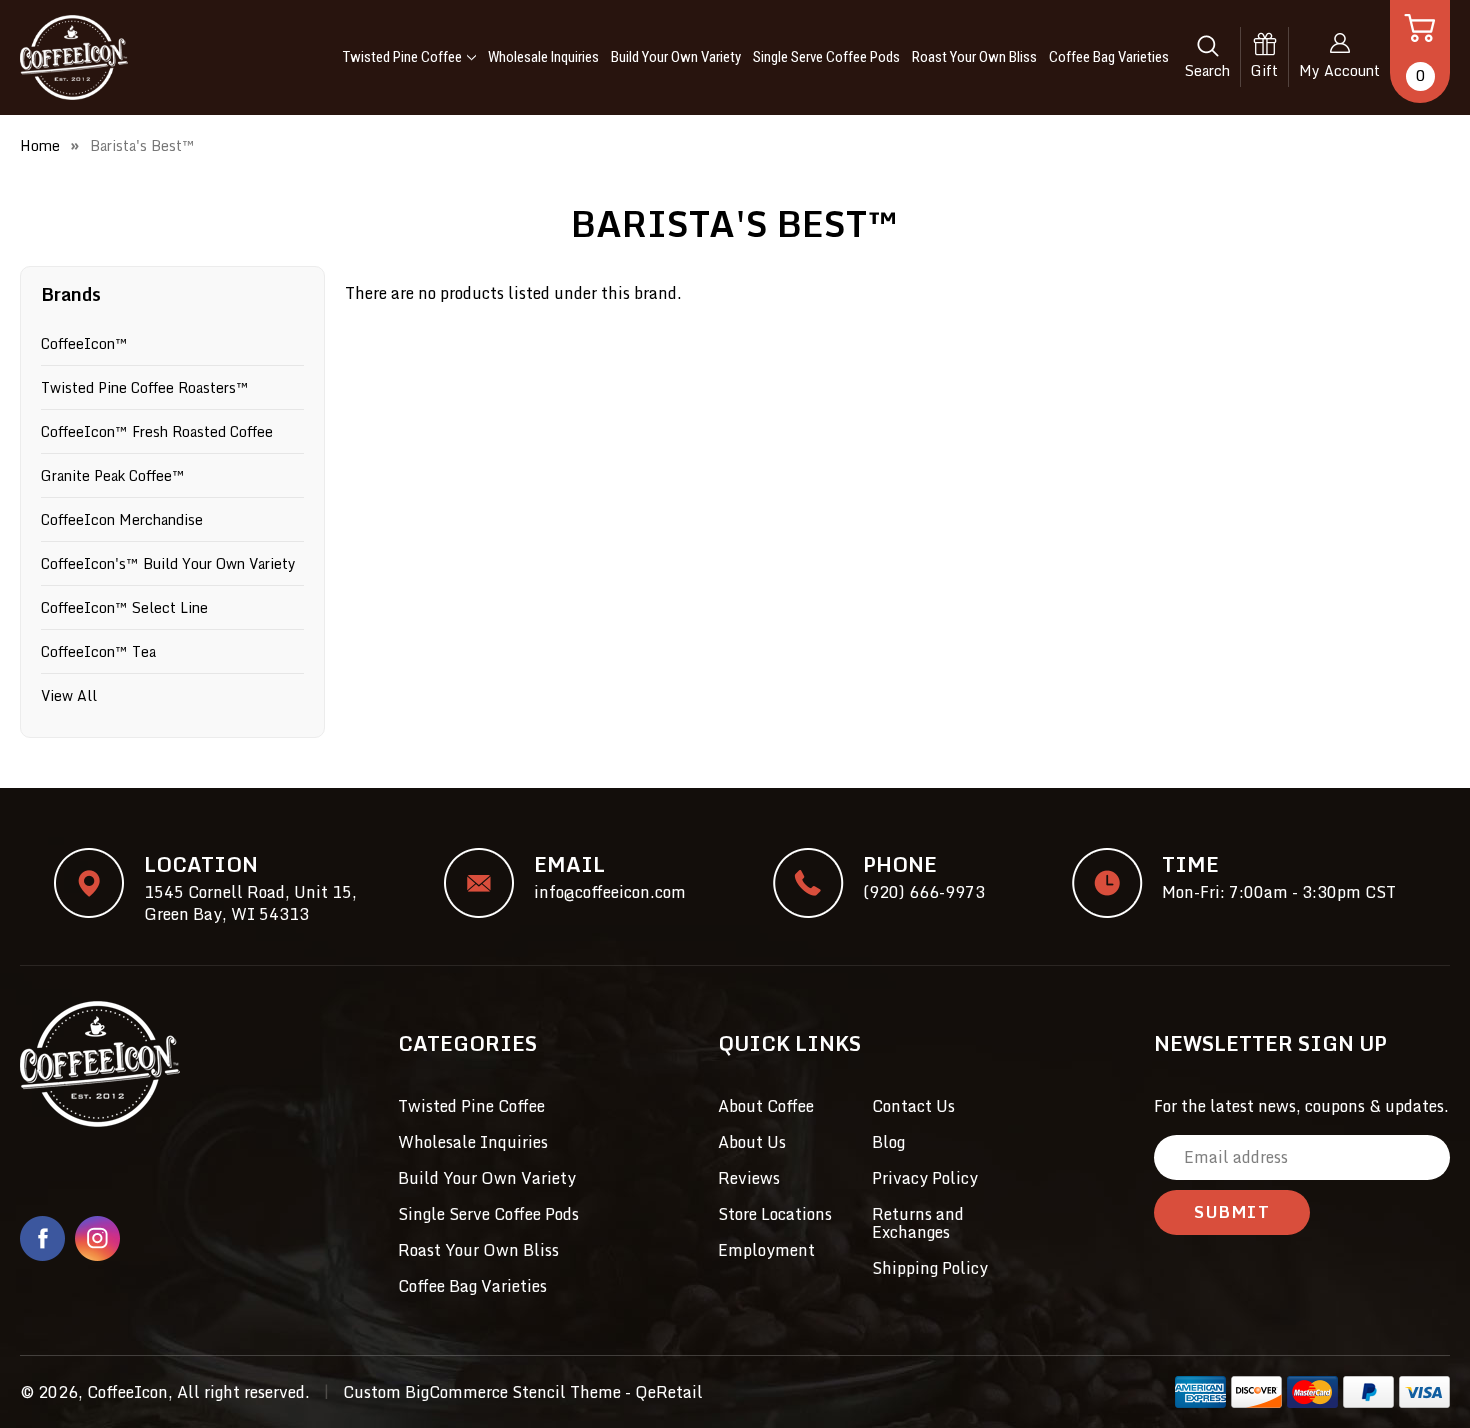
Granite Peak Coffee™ (113, 475)
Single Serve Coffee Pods (826, 57)
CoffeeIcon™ (84, 343)
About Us (752, 1142)
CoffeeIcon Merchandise (122, 519)
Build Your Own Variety (676, 57)
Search (1207, 70)
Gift (1264, 70)
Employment (766, 1250)
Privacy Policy (925, 1178)
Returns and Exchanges (918, 1223)
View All (69, 695)
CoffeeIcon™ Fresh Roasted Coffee (157, 431)
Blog (888, 1142)
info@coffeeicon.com (610, 892)
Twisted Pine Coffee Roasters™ (145, 387)
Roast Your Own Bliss (974, 57)
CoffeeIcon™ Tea (98, 651)
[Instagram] (97, 1238)
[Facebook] (42, 1238)
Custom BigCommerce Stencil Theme (482, 1392)
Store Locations (775, 1214)
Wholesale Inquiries (543, 57)
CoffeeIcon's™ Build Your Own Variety (168, 563)
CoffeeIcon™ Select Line (124, 607)
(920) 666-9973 (924, 892)
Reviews (749, 1178)
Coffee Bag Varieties (1109, 57)
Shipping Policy (930, 1268)
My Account (1339, 70)
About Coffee (766, 1106)
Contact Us (913, 1106)
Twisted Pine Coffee (402, 57)
